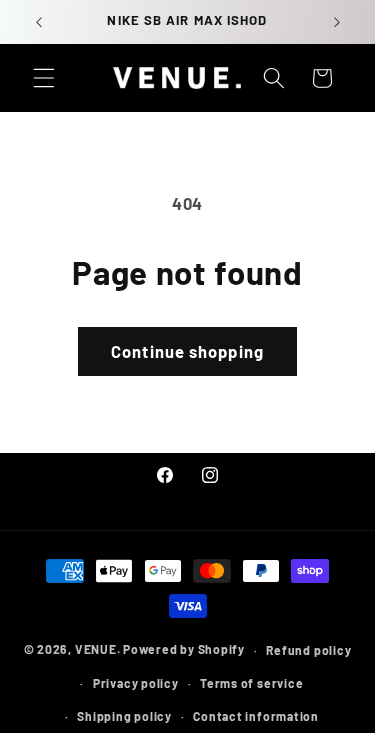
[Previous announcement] (39, 22)
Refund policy (308, 650)
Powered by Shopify (184, 650)
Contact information (256, 716)
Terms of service (251, 683)
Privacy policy (136, 683)
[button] (44, 78)
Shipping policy (124, 716)
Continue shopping (187, 351)
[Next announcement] (337, 22)
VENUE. (98, 650)
